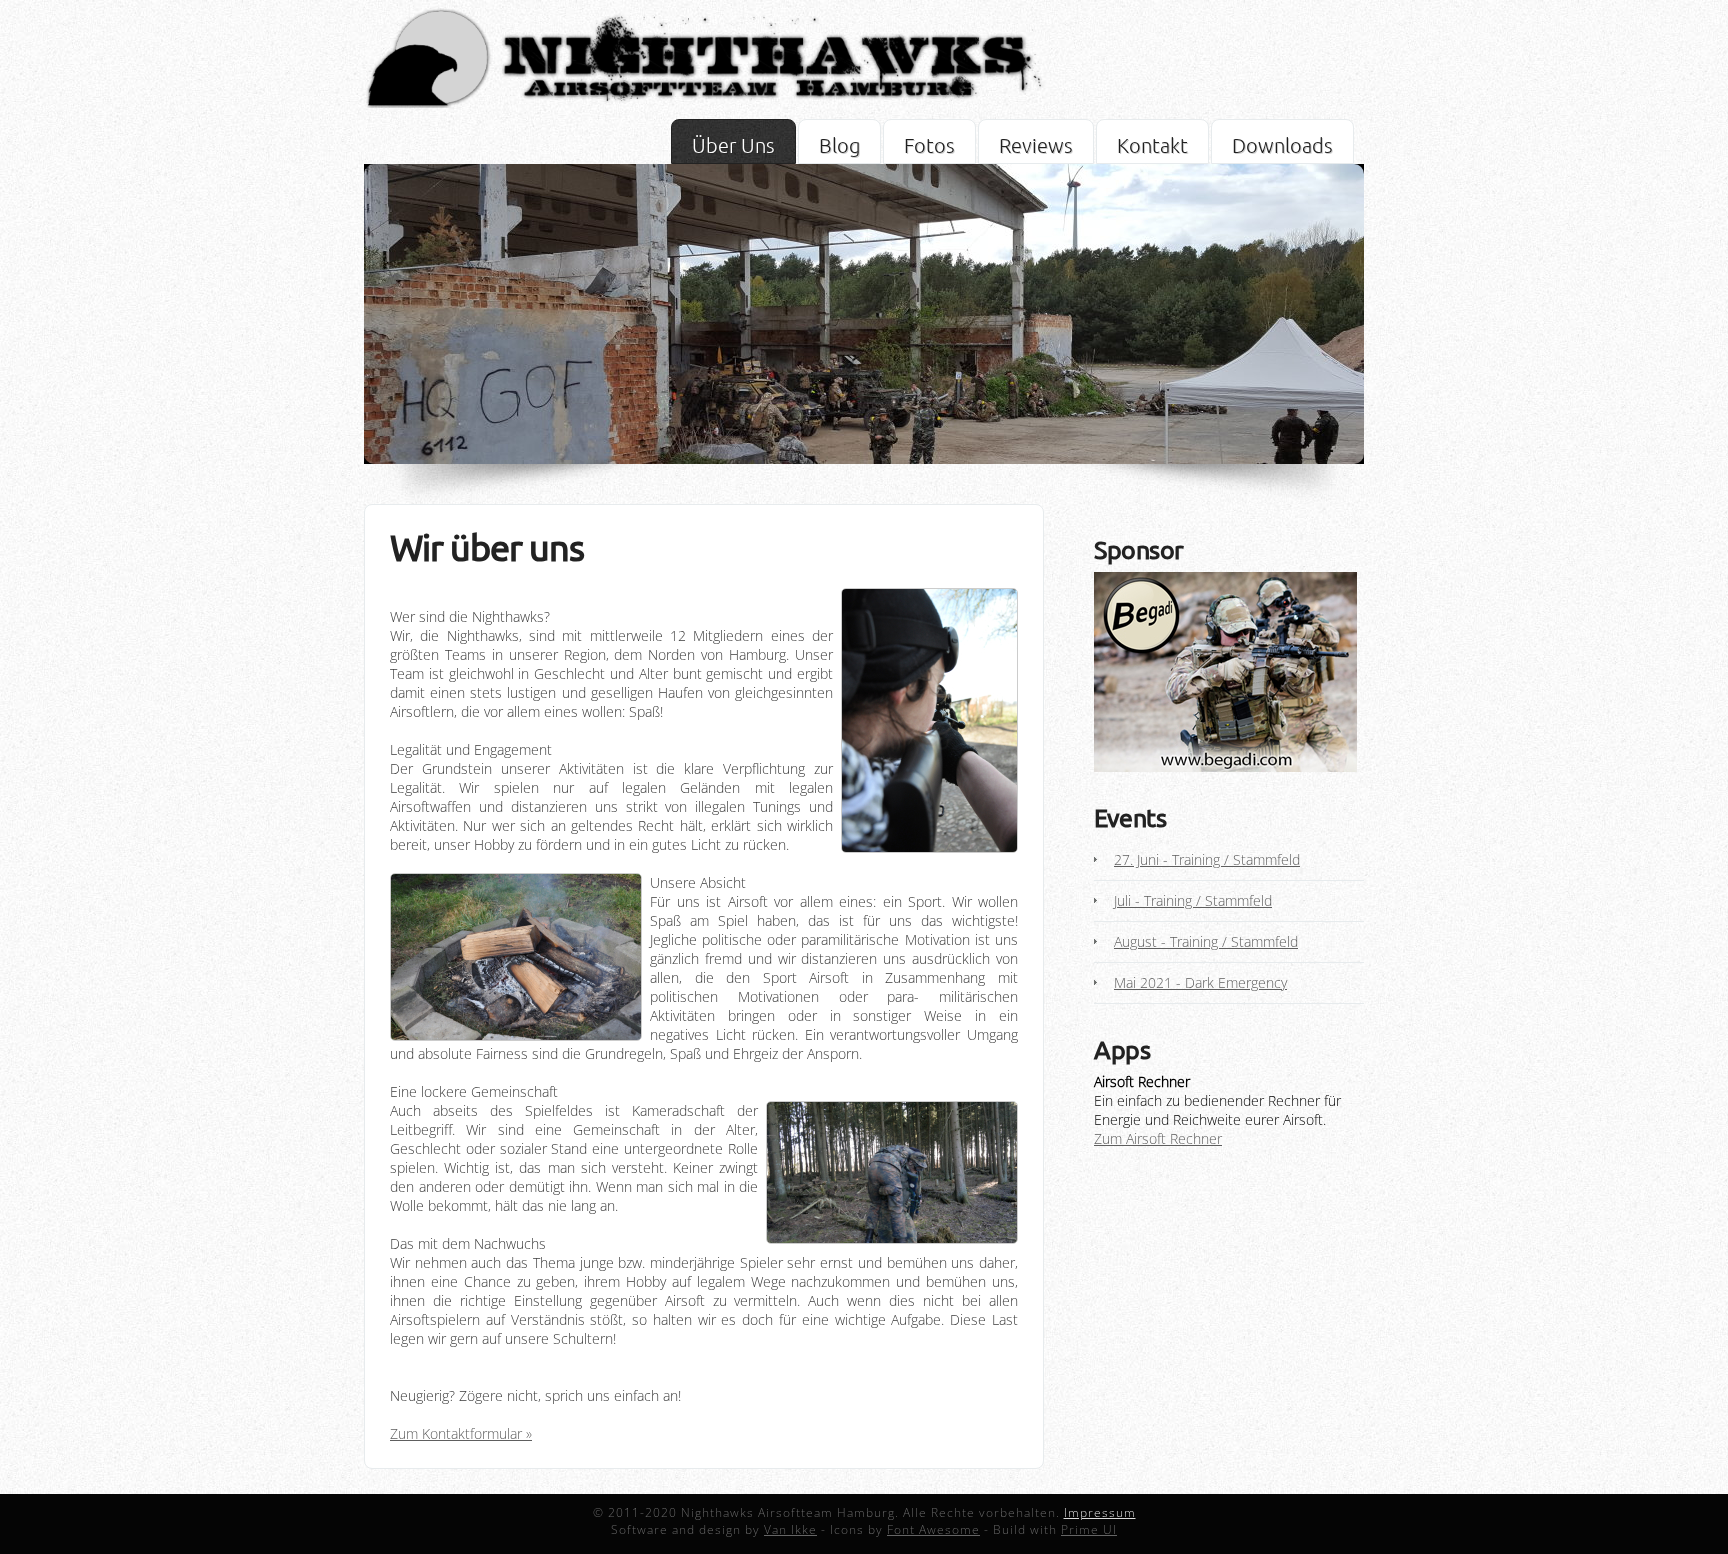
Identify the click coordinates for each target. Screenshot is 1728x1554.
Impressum (1100, 1512)
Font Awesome (933, 1529)
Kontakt (1152, 145)
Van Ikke (790, 1529)
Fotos (929, 145)
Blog (839, 145)
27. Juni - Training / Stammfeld (1207, 859)
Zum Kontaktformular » (461, 1433)
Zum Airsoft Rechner (1158, 1138)
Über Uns (733, 145)
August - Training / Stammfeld (1206, 941)
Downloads (1282, 145)
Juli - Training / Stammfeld (1193, 900)
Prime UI (1089, 1529)
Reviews (1036, 145)
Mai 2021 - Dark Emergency (1200, 982)
